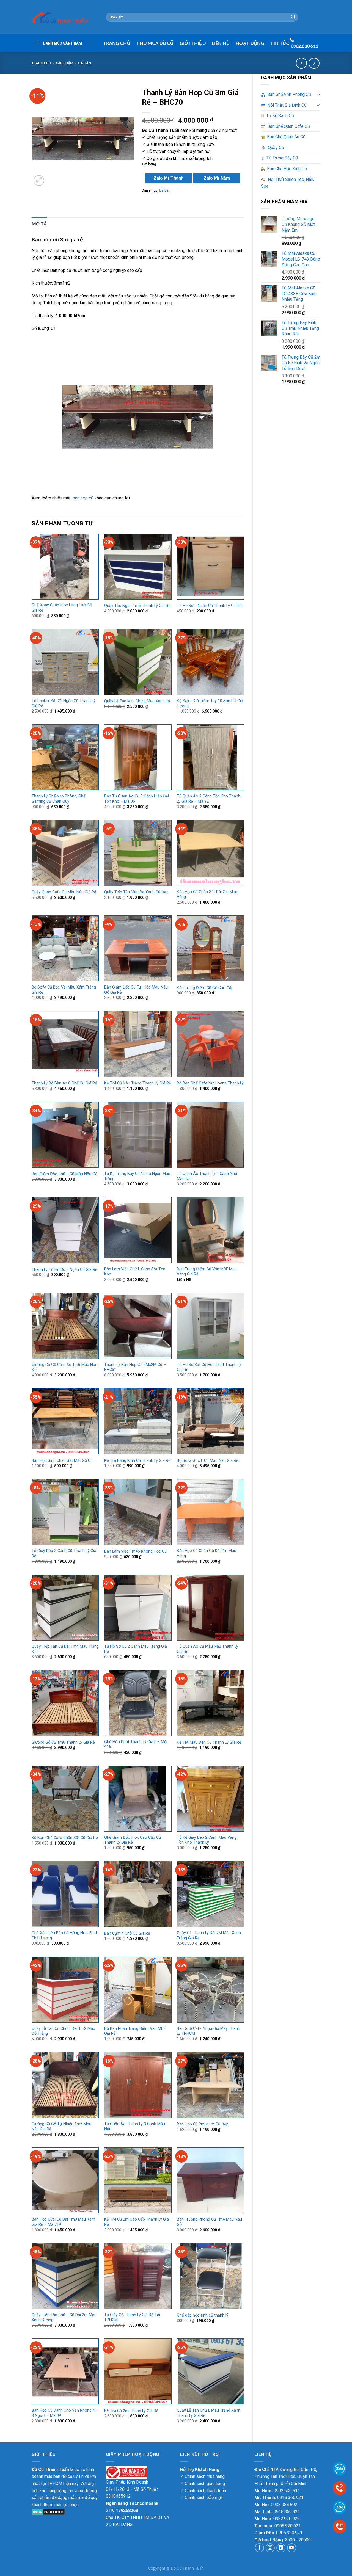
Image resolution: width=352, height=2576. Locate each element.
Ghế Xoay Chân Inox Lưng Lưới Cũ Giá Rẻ (62, 608)
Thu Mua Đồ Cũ (155, 43)
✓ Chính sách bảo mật (201, 2498)
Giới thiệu (193, 43)
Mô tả (39, 224)
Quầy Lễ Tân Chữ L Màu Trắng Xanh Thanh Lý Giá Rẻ (209, 2413)
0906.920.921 (288, 2526)
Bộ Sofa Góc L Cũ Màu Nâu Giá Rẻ (208, 1461)
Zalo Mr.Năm (217, 178)
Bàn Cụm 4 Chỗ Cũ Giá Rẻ (127, 1933)
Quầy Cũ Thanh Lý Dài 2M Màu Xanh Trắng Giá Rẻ (209, 1936)
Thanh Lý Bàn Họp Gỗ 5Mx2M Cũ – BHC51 (135, 1367)
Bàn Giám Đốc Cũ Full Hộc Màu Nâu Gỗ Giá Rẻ (136, 990)
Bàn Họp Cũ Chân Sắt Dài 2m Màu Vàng (207, 894)
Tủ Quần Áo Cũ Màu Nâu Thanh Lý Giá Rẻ (207, 1649)
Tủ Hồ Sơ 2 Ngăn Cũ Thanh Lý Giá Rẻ (210, 606)
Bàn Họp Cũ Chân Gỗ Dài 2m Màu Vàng (207, 1553)
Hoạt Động (250, 43)
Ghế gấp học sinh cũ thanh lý (203, 2315)
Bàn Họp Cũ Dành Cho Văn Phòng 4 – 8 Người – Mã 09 (65, 2413)
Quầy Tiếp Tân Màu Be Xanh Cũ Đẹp (136, 892)
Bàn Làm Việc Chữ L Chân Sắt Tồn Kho (135, 1272)
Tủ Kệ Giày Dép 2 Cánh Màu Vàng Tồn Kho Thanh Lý (207, 1840)
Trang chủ (41, 63)
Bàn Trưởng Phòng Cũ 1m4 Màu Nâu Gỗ (209, 2222)
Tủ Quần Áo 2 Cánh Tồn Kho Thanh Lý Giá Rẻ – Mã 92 (209, 799)
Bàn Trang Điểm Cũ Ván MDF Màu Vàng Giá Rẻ (207, 1272)
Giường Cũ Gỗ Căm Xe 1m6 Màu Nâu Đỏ (64, 1367)
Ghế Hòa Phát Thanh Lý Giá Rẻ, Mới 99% (136, 1744)
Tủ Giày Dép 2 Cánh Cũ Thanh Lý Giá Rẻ (64, 1553)
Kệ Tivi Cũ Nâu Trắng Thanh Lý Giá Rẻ (138, 1083)
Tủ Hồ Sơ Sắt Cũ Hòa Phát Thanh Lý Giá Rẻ (209, 1367)
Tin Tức (280, 43)
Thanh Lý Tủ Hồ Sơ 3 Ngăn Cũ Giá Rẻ (64, 1270)
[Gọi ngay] (340, 2526)
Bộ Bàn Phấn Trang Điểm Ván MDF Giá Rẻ (135, 2031)
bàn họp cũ (83, 498)
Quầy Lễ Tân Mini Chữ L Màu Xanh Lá (137, 701)
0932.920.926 (287, 2519)
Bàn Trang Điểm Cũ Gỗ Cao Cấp (205, 988)
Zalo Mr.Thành (168, 178)
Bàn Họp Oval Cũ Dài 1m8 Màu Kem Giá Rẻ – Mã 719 (63, 2222)
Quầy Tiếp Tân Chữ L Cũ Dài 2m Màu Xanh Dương (64, 2318)
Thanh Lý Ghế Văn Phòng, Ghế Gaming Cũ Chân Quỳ (59, 799)
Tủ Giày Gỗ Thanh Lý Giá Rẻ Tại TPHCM (132, 2318)
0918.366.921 (290, 2498)
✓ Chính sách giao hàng (203, 2483)
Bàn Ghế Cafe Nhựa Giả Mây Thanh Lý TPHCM (208, 2031)
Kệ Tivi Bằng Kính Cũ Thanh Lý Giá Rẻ (137, 1461)
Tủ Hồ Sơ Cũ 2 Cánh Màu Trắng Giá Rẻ (136, 1649)
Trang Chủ (117, 43)
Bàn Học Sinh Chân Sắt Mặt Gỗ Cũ (62, 1461)
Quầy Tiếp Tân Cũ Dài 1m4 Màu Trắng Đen (65, 1649)
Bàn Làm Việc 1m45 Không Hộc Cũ (135, 1551)
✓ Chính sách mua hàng (202, 2476)
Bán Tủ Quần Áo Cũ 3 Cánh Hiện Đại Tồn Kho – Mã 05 (137, 799)
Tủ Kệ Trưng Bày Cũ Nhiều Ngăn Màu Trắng (137, 1176)
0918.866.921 (287, 2512)
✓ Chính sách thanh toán (203, 2491)
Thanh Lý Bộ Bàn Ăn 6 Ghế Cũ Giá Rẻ (64, 1083)
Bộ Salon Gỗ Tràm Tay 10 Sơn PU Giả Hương (210, 703)
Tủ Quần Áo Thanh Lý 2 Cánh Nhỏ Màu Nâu (207, 1176)
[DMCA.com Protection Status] (48, 2512)
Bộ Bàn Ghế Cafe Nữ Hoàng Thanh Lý (210, 1083)
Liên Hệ (221, 43)
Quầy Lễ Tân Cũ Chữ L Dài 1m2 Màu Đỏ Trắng (63, 2031)
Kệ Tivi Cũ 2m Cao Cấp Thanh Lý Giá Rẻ (137, 2222)
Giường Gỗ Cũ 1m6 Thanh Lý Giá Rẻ (63, 1742)
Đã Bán (85, 63)
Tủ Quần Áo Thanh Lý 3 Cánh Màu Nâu (135, 2127)
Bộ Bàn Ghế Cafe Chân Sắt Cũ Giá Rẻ (65, 1838)
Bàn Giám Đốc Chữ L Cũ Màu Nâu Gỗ (64, 1174)
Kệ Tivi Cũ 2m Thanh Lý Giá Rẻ (131, 2411)
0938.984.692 (284, 2505)
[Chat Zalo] (340, 2507)
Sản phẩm (65, 63)
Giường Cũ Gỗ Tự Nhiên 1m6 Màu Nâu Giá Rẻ (61, 2127)
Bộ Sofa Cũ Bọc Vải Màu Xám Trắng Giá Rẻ (64, 990)
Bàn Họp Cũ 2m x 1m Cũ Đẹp (203, 2124)
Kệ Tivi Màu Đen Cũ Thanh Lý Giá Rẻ (209, 1742)
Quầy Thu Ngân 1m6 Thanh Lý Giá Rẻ (137, 606)
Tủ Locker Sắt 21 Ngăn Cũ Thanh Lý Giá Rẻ (64, 703)
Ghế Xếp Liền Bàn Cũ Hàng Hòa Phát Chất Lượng (64, 1936)
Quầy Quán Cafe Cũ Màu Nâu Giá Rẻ (64, 892)
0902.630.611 (287, 2491)
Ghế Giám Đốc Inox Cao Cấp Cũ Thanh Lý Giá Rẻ (133, 1840)
